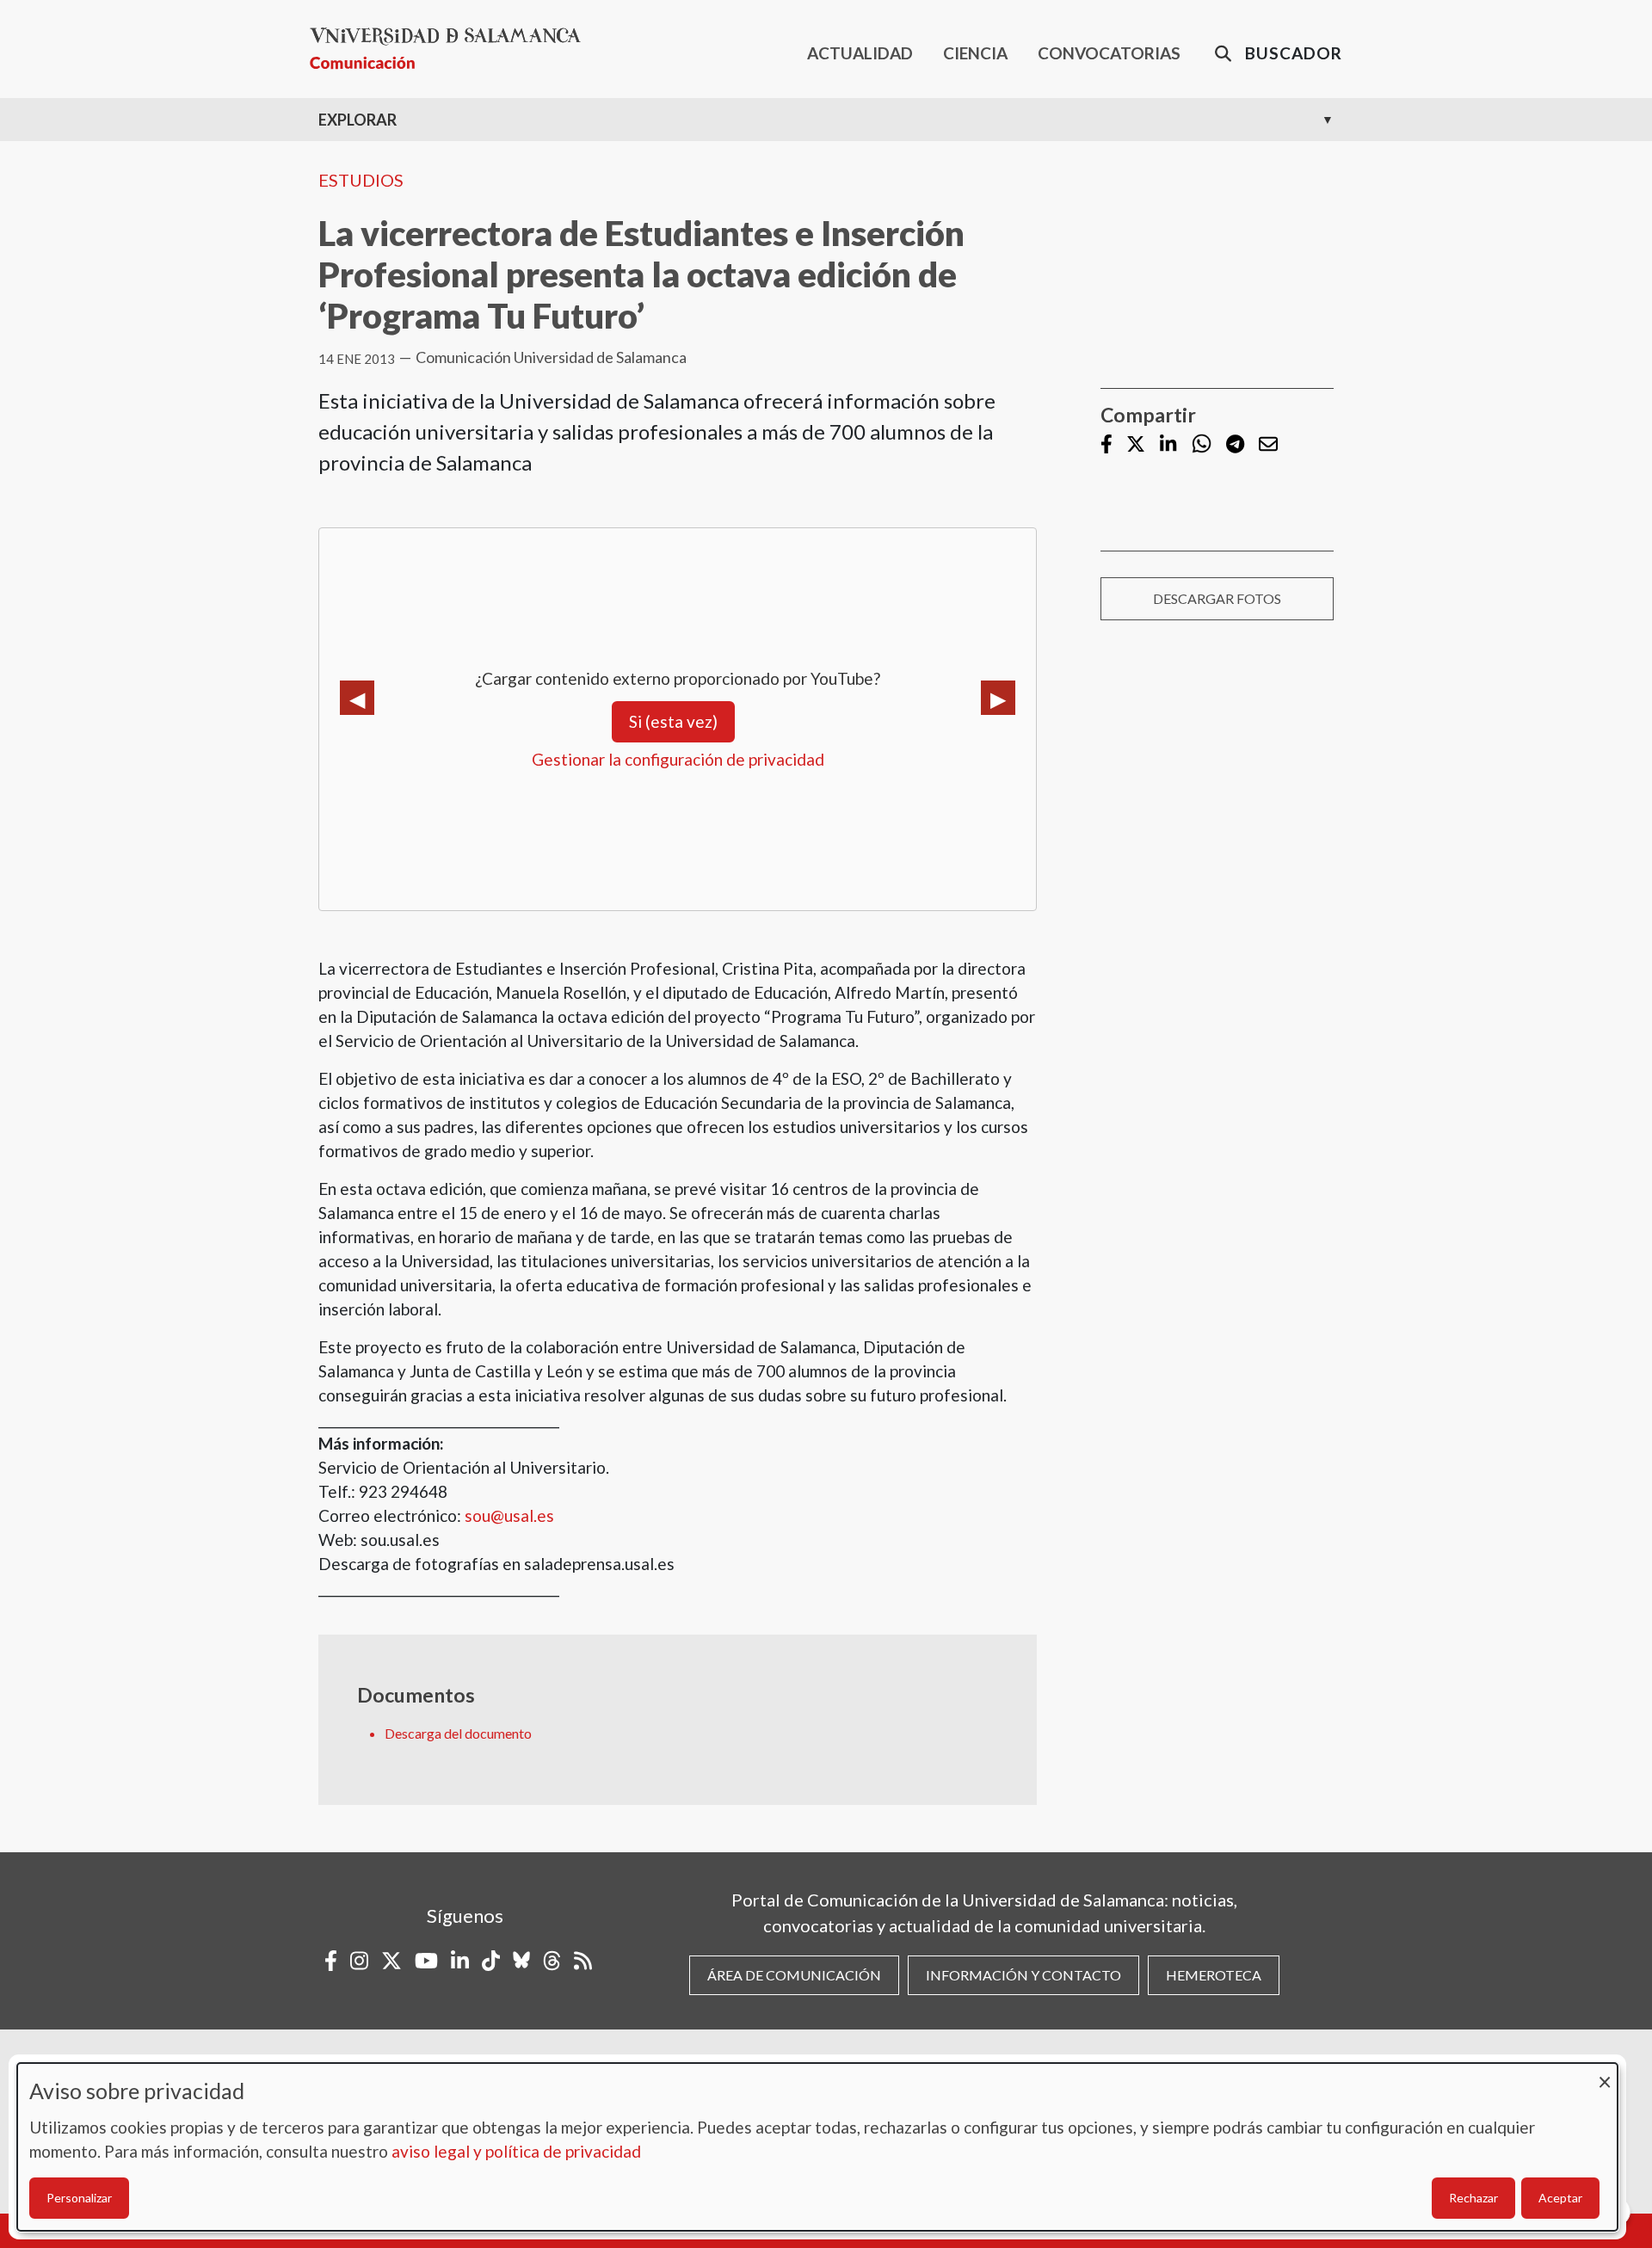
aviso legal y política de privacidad (516, 2151)
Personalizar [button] (79, 2198)
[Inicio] (452, 49)
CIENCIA (975, 53)
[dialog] (817, 2147)
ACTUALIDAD (860, 53)
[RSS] (583, 1961)
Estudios (361, 180)
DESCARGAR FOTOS (1217, 598)
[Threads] (552, 1961)
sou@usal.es (509, 1515)
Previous (357, 698)
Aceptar (1560, 2198)
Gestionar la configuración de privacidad (678, 759)
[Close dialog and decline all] (1605, 2074)
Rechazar (1473, 2198)
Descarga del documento (458, 1733)
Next (998, 698)
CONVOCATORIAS (1109, 53)
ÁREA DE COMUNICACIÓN (794, 1975)
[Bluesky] (521, 1961)
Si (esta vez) (673, 721)
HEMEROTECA (1214, 1975)
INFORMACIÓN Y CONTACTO (1023, 1975)
